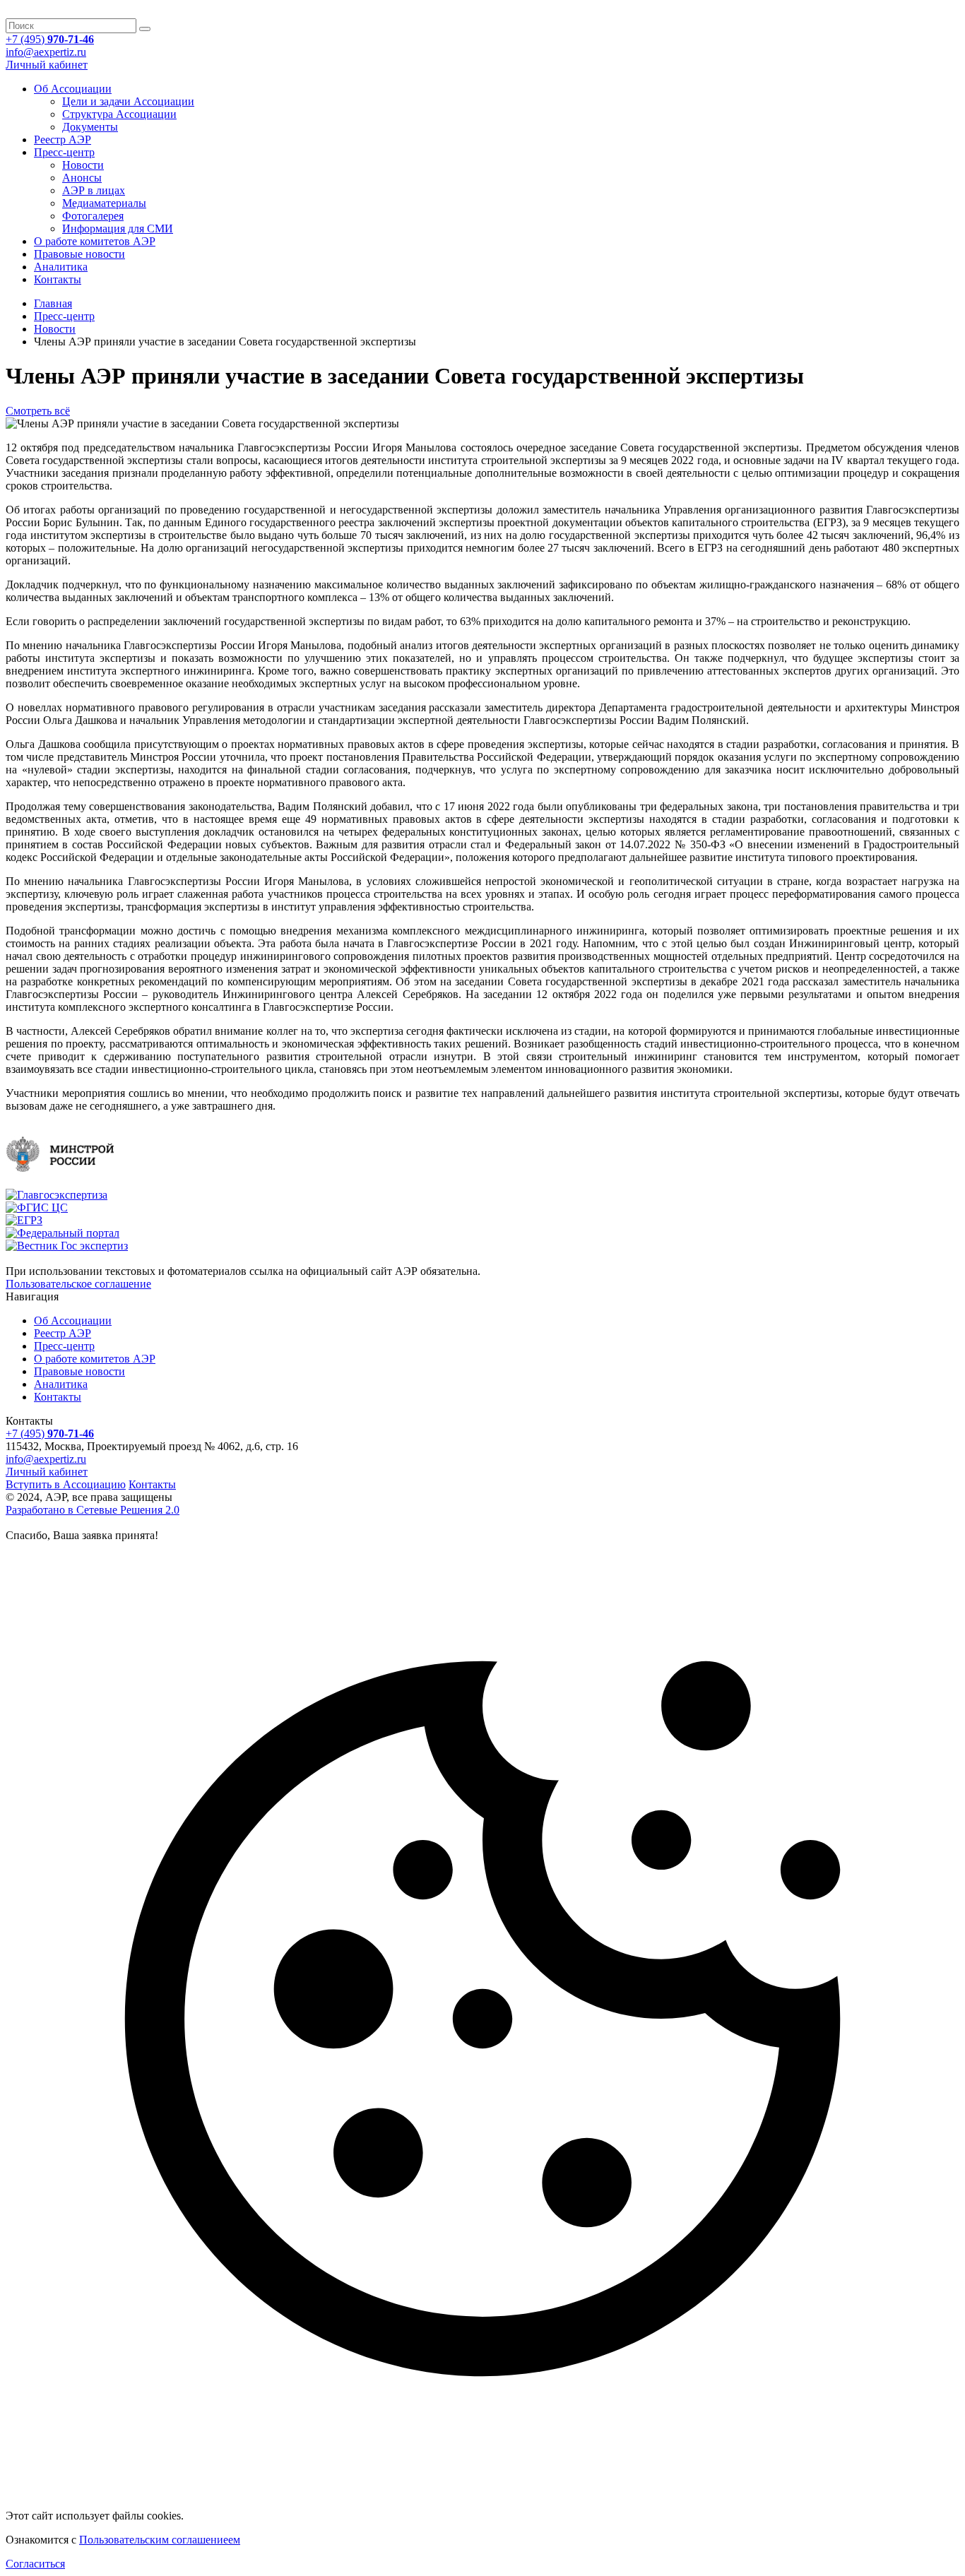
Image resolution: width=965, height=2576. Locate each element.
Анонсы (82, 178)
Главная (53, 303)
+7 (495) (50, 39)
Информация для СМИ (118, 228)
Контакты (58, 279)
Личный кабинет (47, 65)
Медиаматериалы (104, 203)
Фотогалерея (93, 216)
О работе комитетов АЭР (95, 241)
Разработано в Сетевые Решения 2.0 (93, 1510)
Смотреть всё (38, 411)
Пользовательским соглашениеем (160, 2540)
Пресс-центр (64, 152)
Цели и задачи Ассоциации (128, 101)
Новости (83, 165)
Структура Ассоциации (119, 114)
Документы (90, 127)
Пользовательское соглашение (78, 1284)
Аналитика (61, 267)
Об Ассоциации (73, 89)
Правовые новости (79, 254)
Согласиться (35, 2564)
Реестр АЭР (63, 140)
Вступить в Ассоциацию (66, 1484)
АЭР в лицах (94, 190)
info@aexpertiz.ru (46, 52)
